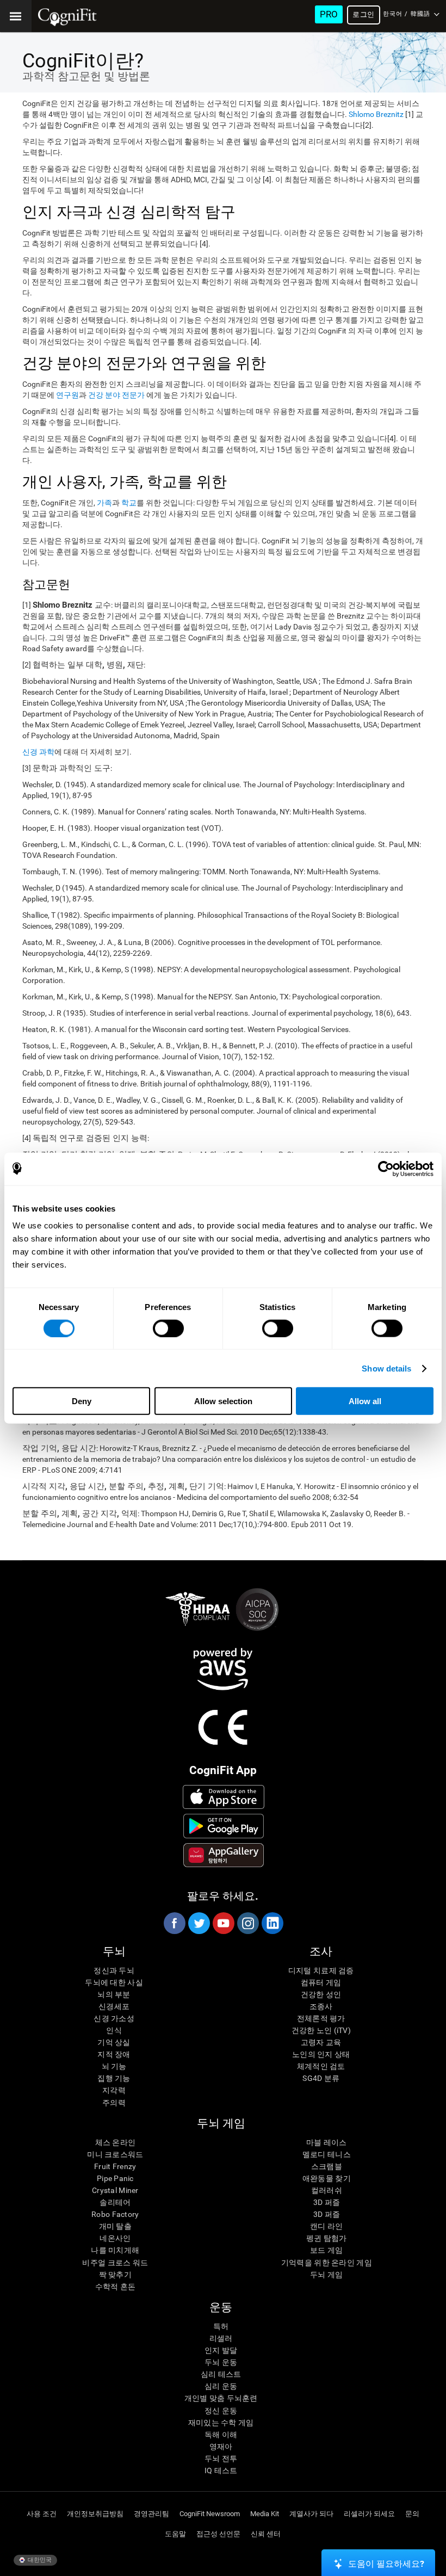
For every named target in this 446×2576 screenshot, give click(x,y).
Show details (386, 1368)
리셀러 (221, 2338)
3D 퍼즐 (327, 2202)
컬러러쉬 (327, 2190)
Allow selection (223, 1401)
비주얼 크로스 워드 (115, 2263)
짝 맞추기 (115, 2275)
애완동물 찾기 (327, 2178)
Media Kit (265, 2514)
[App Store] (224, 1797)
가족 (104, 503)
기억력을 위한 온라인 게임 (327, 2263)
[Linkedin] (272, 1923)
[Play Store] (224, 1826)
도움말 (175, 2534)
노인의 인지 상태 (321, 2054)
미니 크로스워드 (115, 2154)
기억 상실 (114, 2042)
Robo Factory (115, 2214)
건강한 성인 (321, 1994)
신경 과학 (38, 752)
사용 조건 (42, 2514)
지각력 (114, 2090)
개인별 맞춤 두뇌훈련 (221, 2398)
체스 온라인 (116, 2142)
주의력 (114, 2103)
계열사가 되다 (311, 2514)
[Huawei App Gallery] (224, 1855)
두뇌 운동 (221, 2362)
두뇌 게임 (326, 2275)
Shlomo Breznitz (376, 114)
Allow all (365, 1401)
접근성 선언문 (218, 2534)
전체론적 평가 (321, 2018)
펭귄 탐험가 (327, 2238)
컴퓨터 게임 (321, 1982)
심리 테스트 (221, 2374)
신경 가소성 (114, 2018)
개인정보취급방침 (95, 2514)
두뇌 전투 (221, 2458)
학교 (129, 503)
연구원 (67, 395)
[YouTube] (223, 1923)
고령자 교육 (321, 2042)
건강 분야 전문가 (117, 395)
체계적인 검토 (321, 2066)
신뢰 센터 (266, 2534)
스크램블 (327, 2166)
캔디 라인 (326, 2226)
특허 (221, 2326)
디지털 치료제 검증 (321, 1970)
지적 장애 (114, 2054)
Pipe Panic (115, 2178)
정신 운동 (221, 2411)
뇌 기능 (114, 2066)
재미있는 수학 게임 (221, 2423)
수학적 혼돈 (116, 2287)
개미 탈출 (115, 2226)
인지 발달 (221, 2350)
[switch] (168, 1328)
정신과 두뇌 (114, 1970)
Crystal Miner (115, 2190)
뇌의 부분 (114, 1994)
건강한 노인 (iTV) (321, 2030)
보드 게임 (326, 2250)
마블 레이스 (327, 2142)
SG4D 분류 (321, 2078)
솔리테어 (115, 2202)
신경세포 (114, 2006)
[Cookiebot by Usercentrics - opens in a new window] (386, 1169)
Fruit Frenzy (115, 2166)
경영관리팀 (151, 2514)
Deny (82, 1401)
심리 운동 (221, 2386)
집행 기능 (114, 2078)
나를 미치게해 (115, 2250)
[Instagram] (247, 1923)
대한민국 (39, 2560)
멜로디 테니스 (327, 2154)
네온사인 (115, 2238)
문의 (412, 2514)
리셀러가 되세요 (369, 2514)
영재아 (221, 2447)
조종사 (321, 2006)
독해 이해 (221, 2435)
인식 (114, 2030)
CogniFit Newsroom (210, 2514)
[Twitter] (199, 1923)
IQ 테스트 (221, 2470)
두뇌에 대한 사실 (114, 1982)
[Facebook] (174, 1923)
